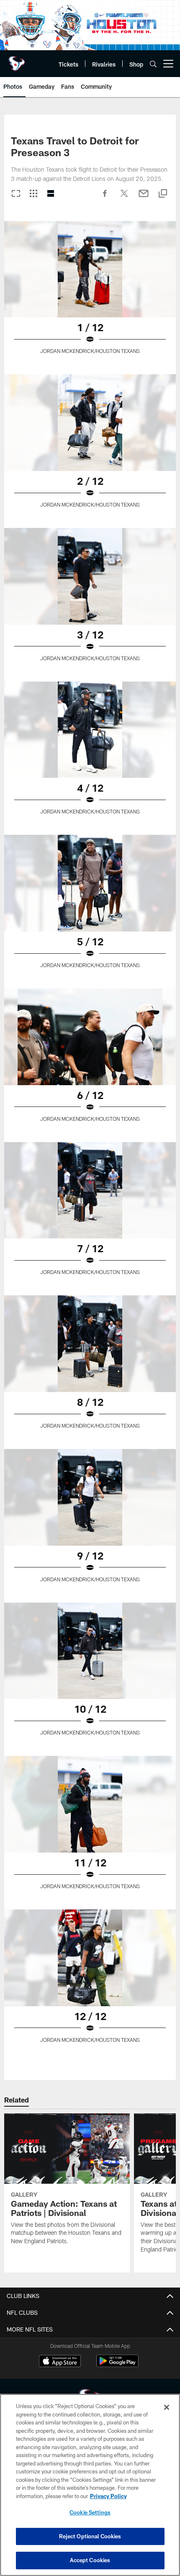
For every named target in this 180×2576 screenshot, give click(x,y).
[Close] (167, 2407)
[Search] (153, 64)
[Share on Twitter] (124, 198)
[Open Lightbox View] (90, 293)
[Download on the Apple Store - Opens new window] (60, 2362)
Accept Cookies (90, 2560)
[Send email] (144, 198)
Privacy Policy (108, 2496)
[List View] (51, 194)
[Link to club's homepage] (17, 60)
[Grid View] (33, 194)
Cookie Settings (90, 2512)
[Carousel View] (16, 194)
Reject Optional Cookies (90, 2536)
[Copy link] (163, 194)
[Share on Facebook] (105, 198)
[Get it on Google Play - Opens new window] (117, 2365)
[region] (90, 2485)
